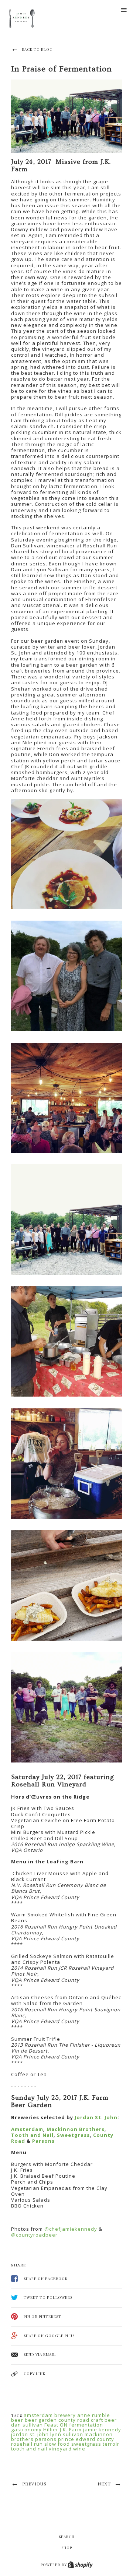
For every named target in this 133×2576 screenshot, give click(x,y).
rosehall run (27, 2444)
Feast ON (56, 2425)
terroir (111, 2444)
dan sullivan (27, 2425)
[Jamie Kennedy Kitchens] (23, 19)
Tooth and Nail (32, 2135)
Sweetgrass (73, 2135)
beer (17, 2420)
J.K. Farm (71, 2429)
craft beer (104, 2420)
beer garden (41, 2420)
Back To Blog (37, 49)
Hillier (51, 2429)
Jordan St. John (96, 2117)
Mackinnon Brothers (76, 2129)
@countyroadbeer (34, 2235)
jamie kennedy (102, 2429)
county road (74, 2420)
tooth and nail (29, 2449)
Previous (34, 2484)
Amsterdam (27, 2129)
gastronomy (26, 2429)
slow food (57, 2444)
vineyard (60, 2449)
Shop (67, 2548)
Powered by (54, 2565)
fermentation (86, 2425)
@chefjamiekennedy (71, 2229)
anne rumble (94, 2415)
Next (105, 2484)
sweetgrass (86, 2444)
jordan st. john (30, 2434)
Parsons (43, 2141)
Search (67, 2537)
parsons (46, 2439)
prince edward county (86, 2439)
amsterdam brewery (50, 2415)
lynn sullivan (67, 2434)
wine (79, 2449)
